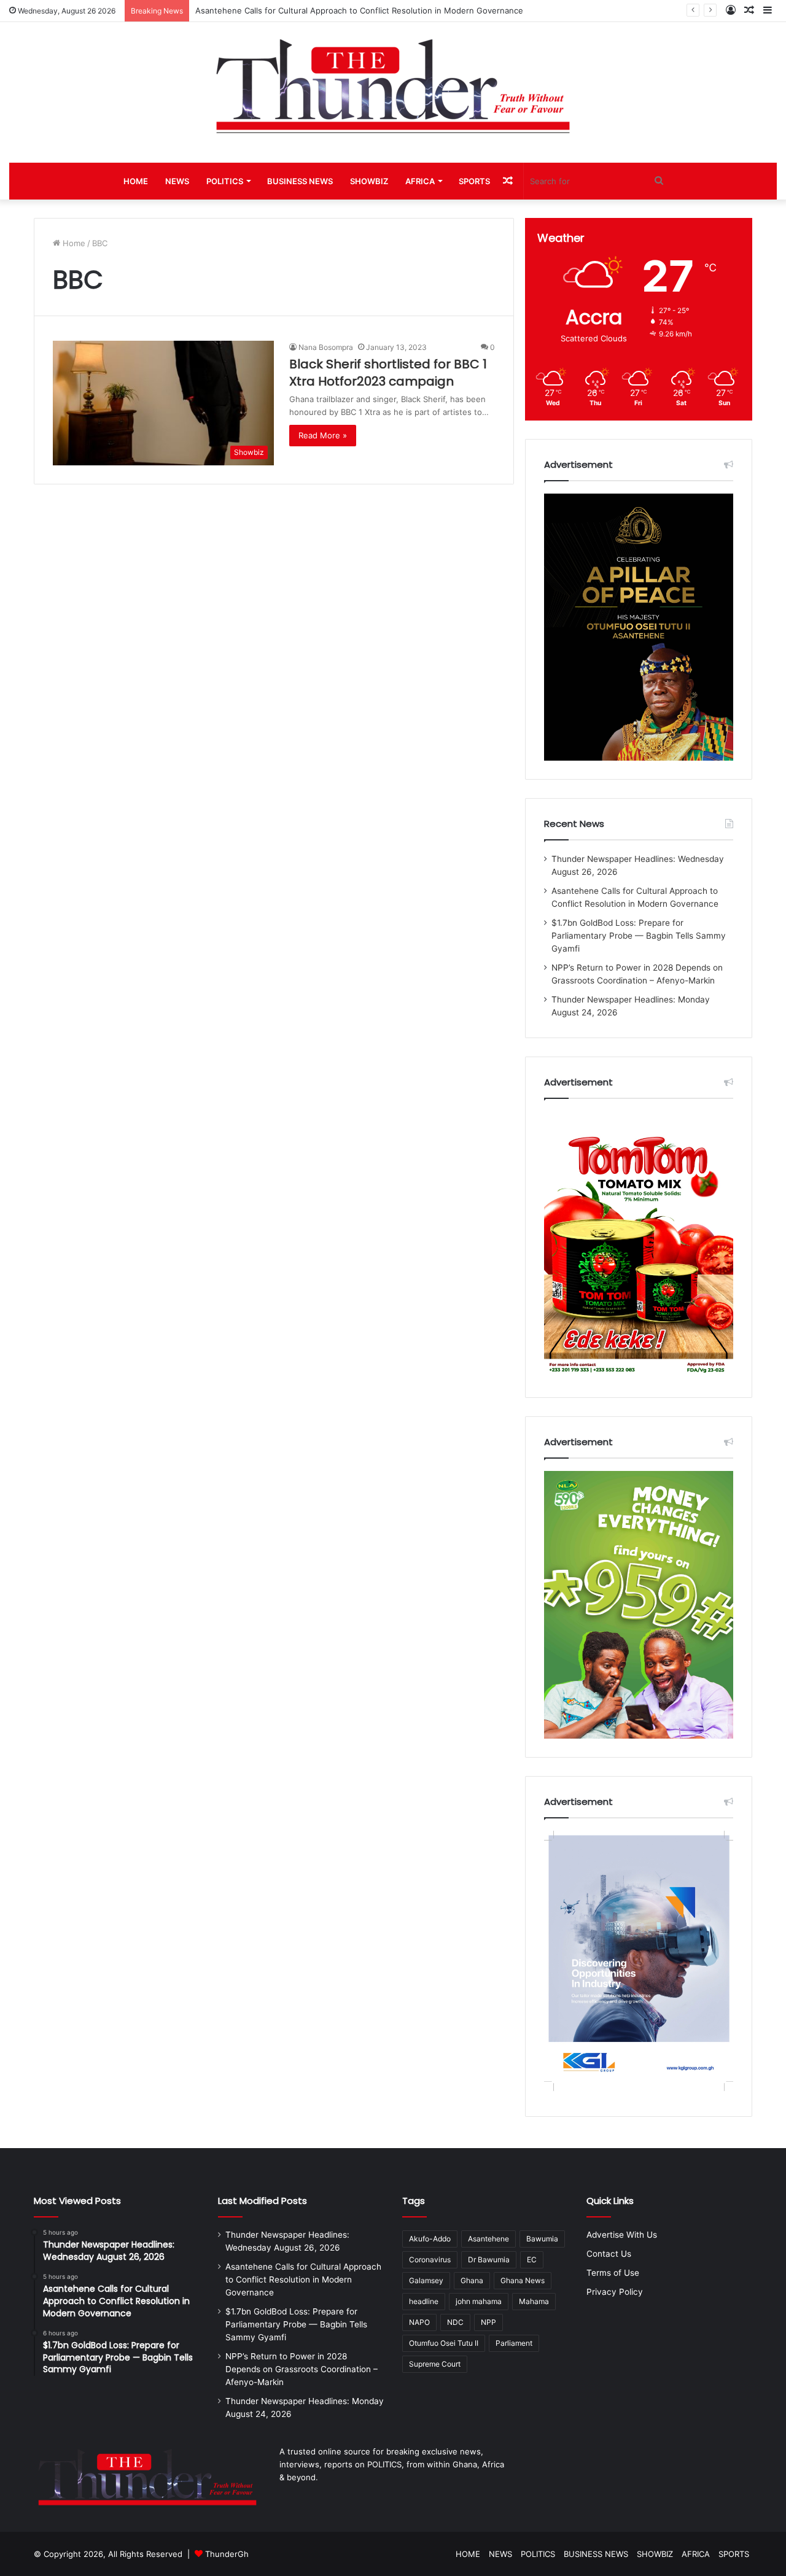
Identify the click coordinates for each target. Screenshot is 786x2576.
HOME (136, 181)
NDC (455, 2322)
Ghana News (523, 2280)
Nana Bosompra (326, 347)
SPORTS (474, 181)
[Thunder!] (393, 86)
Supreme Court (435, 2364)
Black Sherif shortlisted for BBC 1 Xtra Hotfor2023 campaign (388, 373)
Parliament (514, 2343)
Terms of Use (613, 2273)
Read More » (323, 435)
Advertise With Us (622, 2235)
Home (73, 243)
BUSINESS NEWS (300, 181)
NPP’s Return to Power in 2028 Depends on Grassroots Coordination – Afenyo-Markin (302, 2369)
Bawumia (542, 2239)
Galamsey (426, 2280)
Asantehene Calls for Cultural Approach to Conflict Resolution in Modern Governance (303, 2279)
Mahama (534, 2301)
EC (532, 2260)
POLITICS (225, 181)
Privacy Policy (615, 2292)
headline (424, 2301)
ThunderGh (227, 2554)
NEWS (177, 181)
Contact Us (609, 2254)
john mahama (479, 2301)
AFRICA (420, 181)
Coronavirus (430, 2260)
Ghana (472, 2280)
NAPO (419, 2322)
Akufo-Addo (430, 2239)
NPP (488, 2322)
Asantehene (488, 2239)
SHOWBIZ (369, 181)
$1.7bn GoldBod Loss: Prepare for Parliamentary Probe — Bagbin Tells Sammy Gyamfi (639, 936)
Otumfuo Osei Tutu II (444, 2343)
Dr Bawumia (489, 2260)
